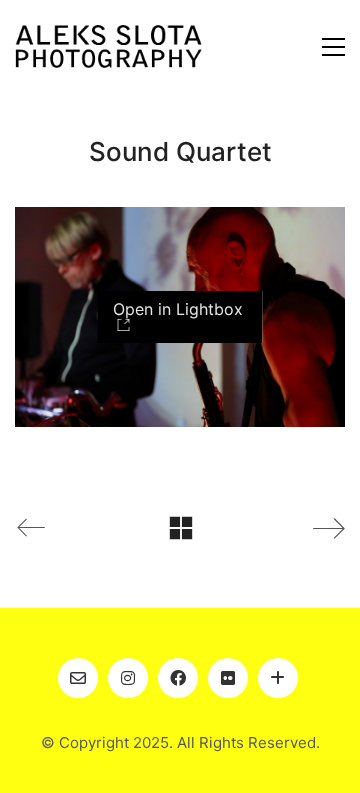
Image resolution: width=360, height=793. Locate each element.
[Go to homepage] (108, 46)
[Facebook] (178, 678)
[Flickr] (228, 678)
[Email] (78, 678)
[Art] (278, 678)
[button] (333, 47)
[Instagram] (128, 678)
